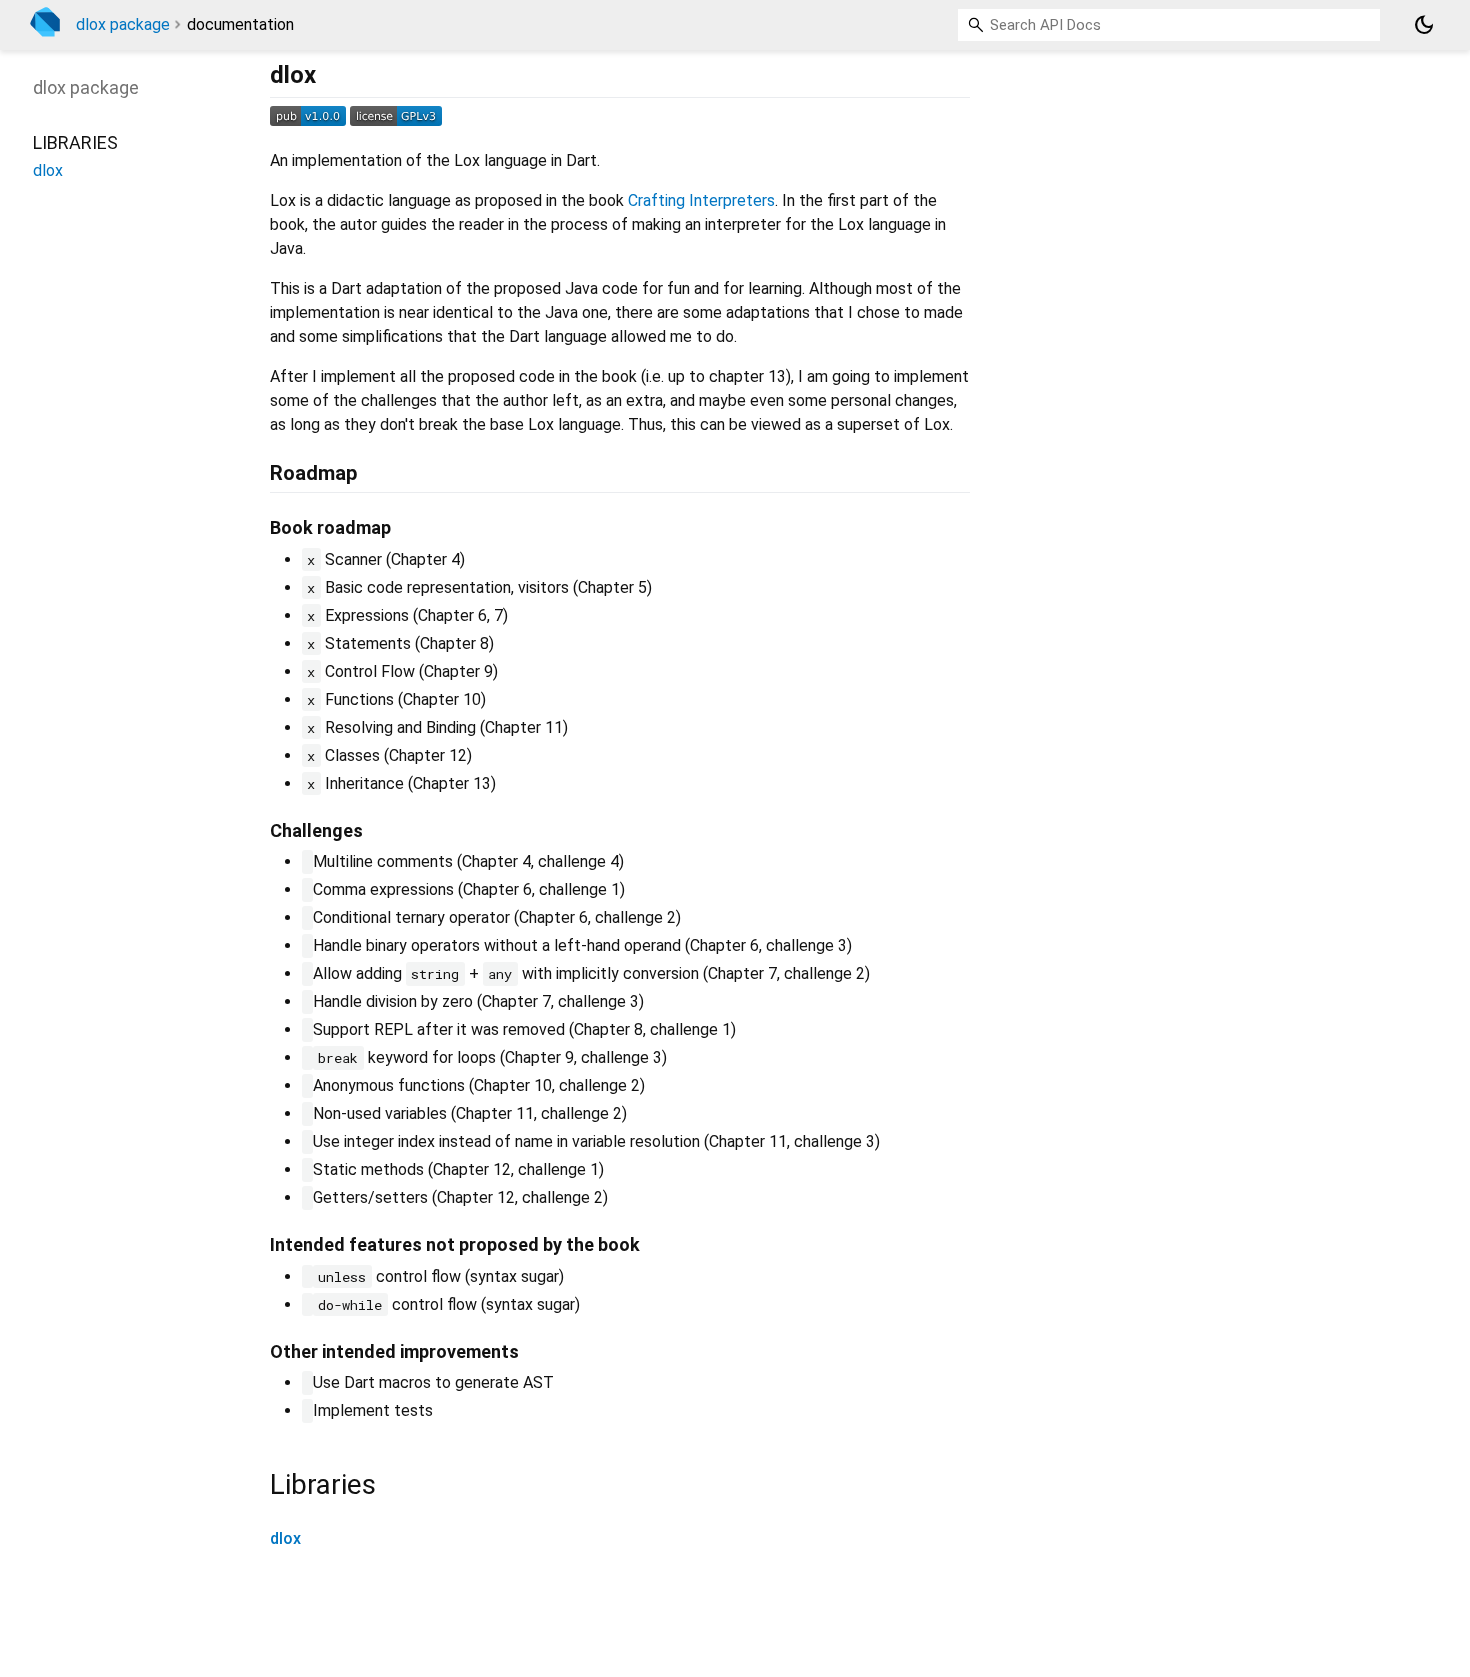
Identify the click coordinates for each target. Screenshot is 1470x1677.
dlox (285, 1538)
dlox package (123, 24)
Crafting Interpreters (701, 200)
